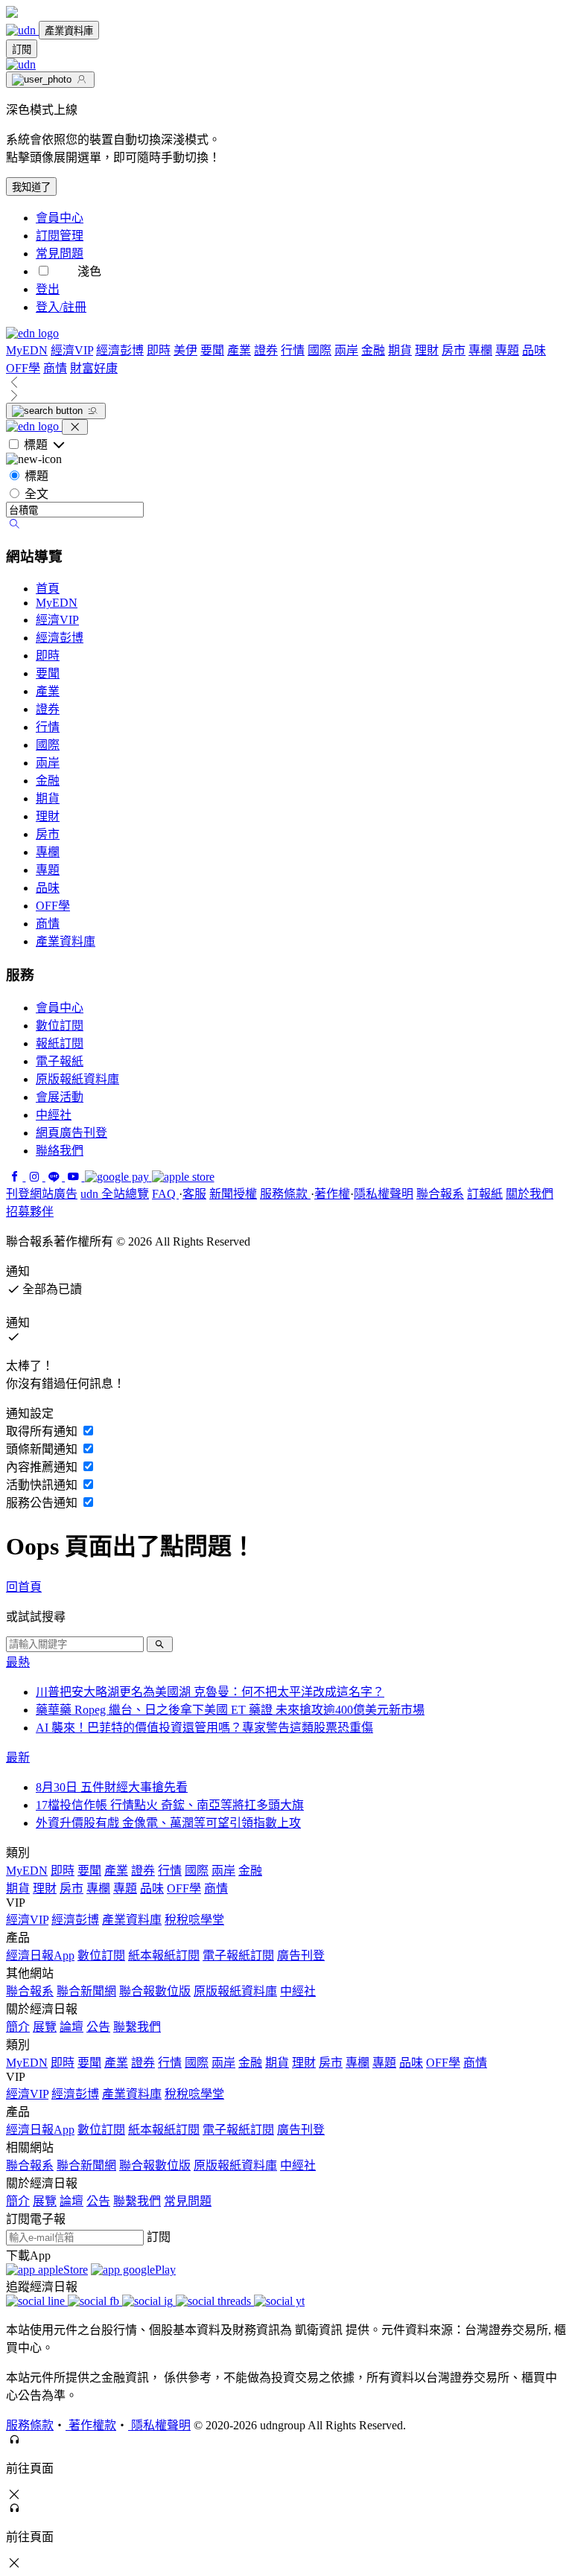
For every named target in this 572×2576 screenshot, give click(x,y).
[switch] (44, 271)
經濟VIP (72, 350)
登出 (48, 289)
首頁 (48, 589)
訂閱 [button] (159, 2237)
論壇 (71, 2027)
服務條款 (285, 1194)
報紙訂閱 (60, 1043)
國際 (320, 350)
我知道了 (31, 187)
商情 (55, 368)
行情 (293, 350)
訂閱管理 (60, 236)
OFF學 (23, 368)
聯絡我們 (60, 1151)
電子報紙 (60, 1061)
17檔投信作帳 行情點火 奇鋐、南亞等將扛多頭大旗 (170, 1805)
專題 (507, 350)
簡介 (18, 2027)
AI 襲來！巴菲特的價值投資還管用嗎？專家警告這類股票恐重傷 (204, 1728)
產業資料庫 (69, 31)
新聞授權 (233, 1194)
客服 (194, 1194)
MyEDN (27, 350)
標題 (36, 476)
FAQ (165, 1194)
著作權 (332, 1194)
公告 (98, 2027)
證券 (266, 350)
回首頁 (24, 1587)
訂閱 (22, 50)
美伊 (185, 350)
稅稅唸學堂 (194, 1920)
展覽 (45, 2027)
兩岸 (346, 350)
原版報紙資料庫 (77, 1079)
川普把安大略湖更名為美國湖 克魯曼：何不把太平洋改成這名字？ (210, 1692)
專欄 (480, 350)
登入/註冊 (61, 307)
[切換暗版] (66, 271)
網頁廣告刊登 (71, 1133)
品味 (534, 350)
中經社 (54, 1115)
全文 (36, 494)
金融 (373, 350)
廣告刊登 (301, 1955)
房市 (454, 350)
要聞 (212, 350)
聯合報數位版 (155, 1991)
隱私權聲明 (384, 1194)
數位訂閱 (60, 1026)
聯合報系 (440, 1194)
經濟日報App (40, 1955)
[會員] (50, 80)
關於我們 (530, 1194)
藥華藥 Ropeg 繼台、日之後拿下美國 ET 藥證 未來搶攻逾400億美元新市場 (230, 1710)
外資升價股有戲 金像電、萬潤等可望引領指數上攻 (168, 1823)
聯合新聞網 (86, 1991)
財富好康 (94, 368)
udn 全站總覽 (115, 1194)
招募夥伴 (30, 1212)
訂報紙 (485, 1194)
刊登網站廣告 (42, 1194)
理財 (427, 350)
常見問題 (60, 254)
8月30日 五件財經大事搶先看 (112, 1787)
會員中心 (60, 218)
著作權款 (91, 2425)
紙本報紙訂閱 (164, 1955)
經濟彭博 (120, 350)
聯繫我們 (137, 2027)
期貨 (400, 350)
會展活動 (60, 1097)
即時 (159, 350)
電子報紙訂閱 (238, 1955)
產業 (239, 350)
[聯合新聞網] (22, 30)
